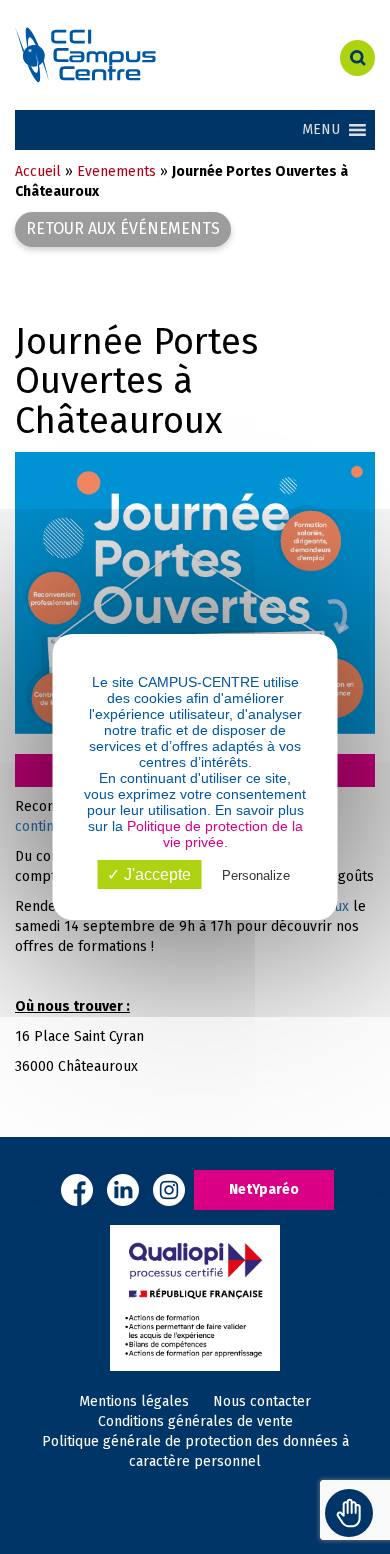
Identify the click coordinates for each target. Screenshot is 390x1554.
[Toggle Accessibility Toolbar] (349, 1513)
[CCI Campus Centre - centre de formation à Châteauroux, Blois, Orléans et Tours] (130, 55)
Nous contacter (262, 1401)
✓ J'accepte (149, 874)
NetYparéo (264, 1189)
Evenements (116, 171)
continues (46, 826)
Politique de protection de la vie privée (215, 834)
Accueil (38, 171)
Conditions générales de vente (195, 1421)
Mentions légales (134, 1401)
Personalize (256, 875)
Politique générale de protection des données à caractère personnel (195, 1451)
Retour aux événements (123, 228)
